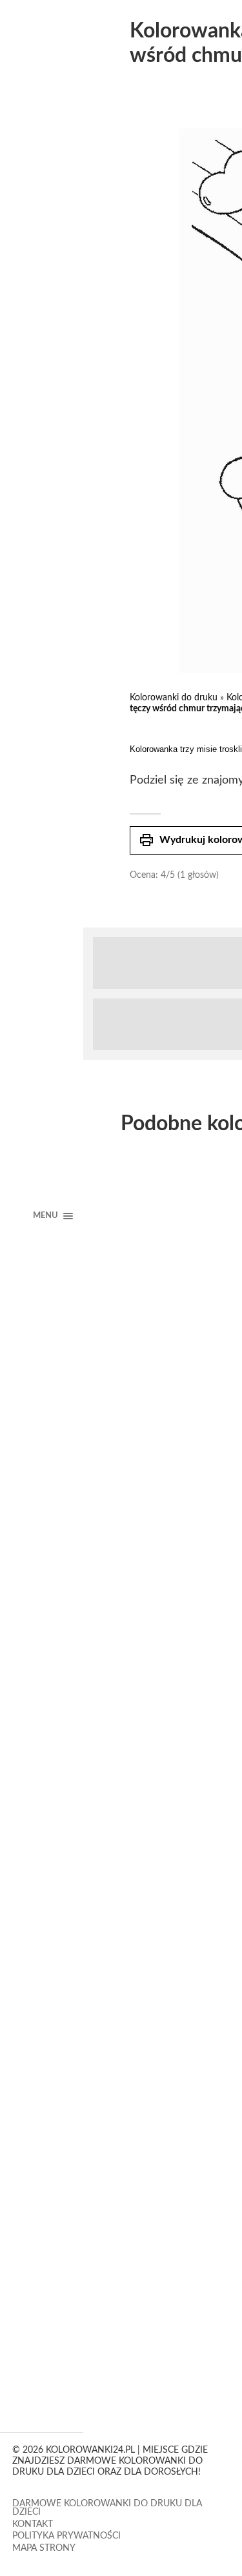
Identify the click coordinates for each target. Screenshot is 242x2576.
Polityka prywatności (66, 2536)
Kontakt (33, 2524)
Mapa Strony (44, 2548)
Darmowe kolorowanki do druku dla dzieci (107, 2508)
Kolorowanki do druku (174, 698)
